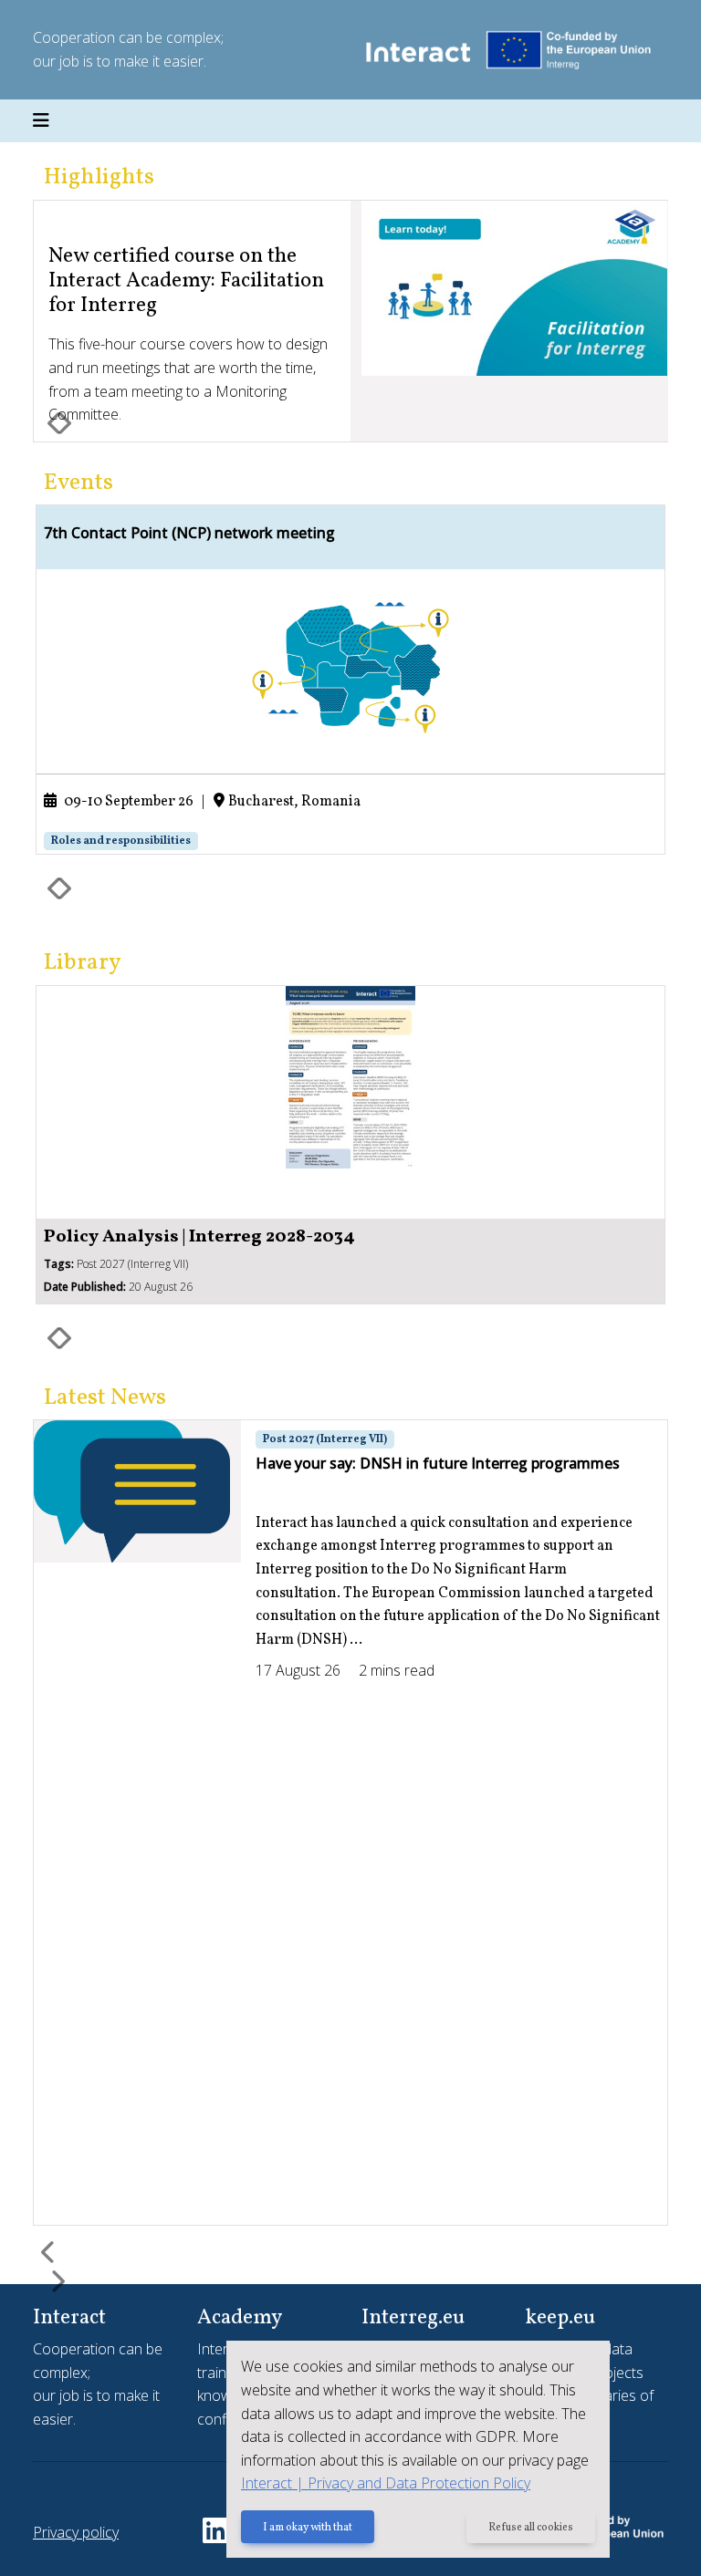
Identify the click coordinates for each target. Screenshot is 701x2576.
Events (78, 483)
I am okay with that (308, 2528)
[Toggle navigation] (41, 121)
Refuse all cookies (531, 2528)
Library (83, 963)
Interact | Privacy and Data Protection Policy (386, 2483)
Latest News (105, 1398)
